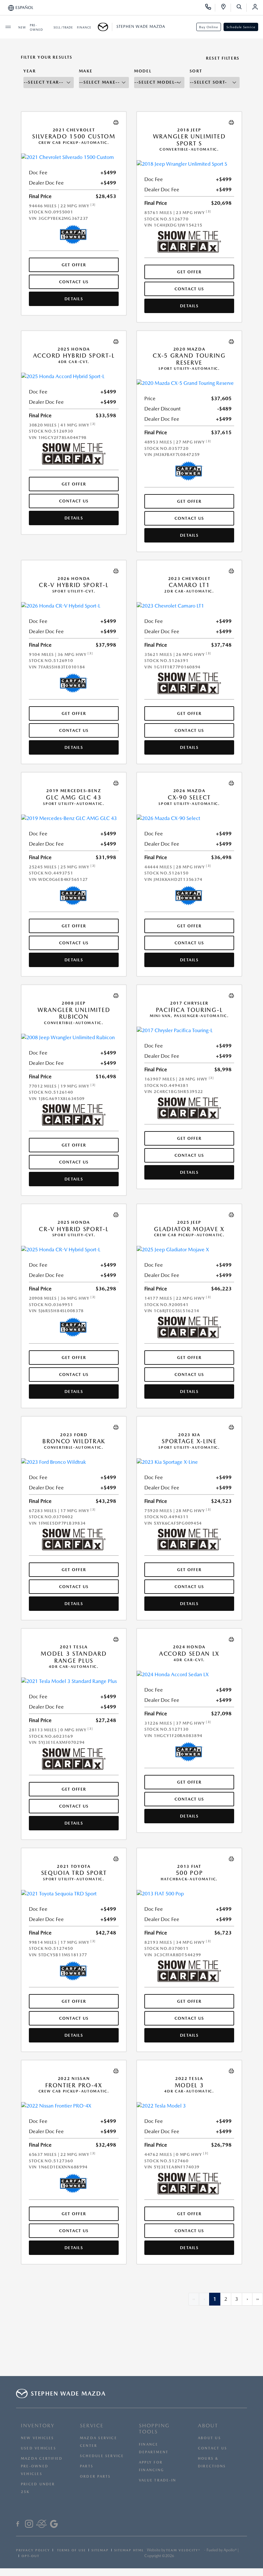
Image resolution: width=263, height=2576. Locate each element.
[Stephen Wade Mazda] (105, 27)
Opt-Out (30, 2556)
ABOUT (208, 2426)
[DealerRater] (42, 2525)
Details (74, 299)
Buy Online (209, 27)
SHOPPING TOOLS (154, 2429)
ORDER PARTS (95, 2477)
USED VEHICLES (38, 2448)
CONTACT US (212, 2448)
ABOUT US (209, 2438)
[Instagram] (29, 2525)
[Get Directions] (226, 8)
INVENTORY (38, 2426)
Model (143, 71)
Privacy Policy (33, 2550)
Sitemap (100, 2550)
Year (30, 71)
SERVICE (92, 2426)
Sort (196, 71)
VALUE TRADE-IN (157, 2480)
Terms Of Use (71, 2550)
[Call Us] (210, 8)
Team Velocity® (183, 2550)
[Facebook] (18, 2525)
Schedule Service (241, 27)
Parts (87, 2466)
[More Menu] (8, 27)
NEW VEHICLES (38, 2438)
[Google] (54, 2525)
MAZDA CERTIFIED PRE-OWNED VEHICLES (42, 2466)
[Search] (241, 8)
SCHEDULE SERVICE (102, 2456)
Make (86, 71)
